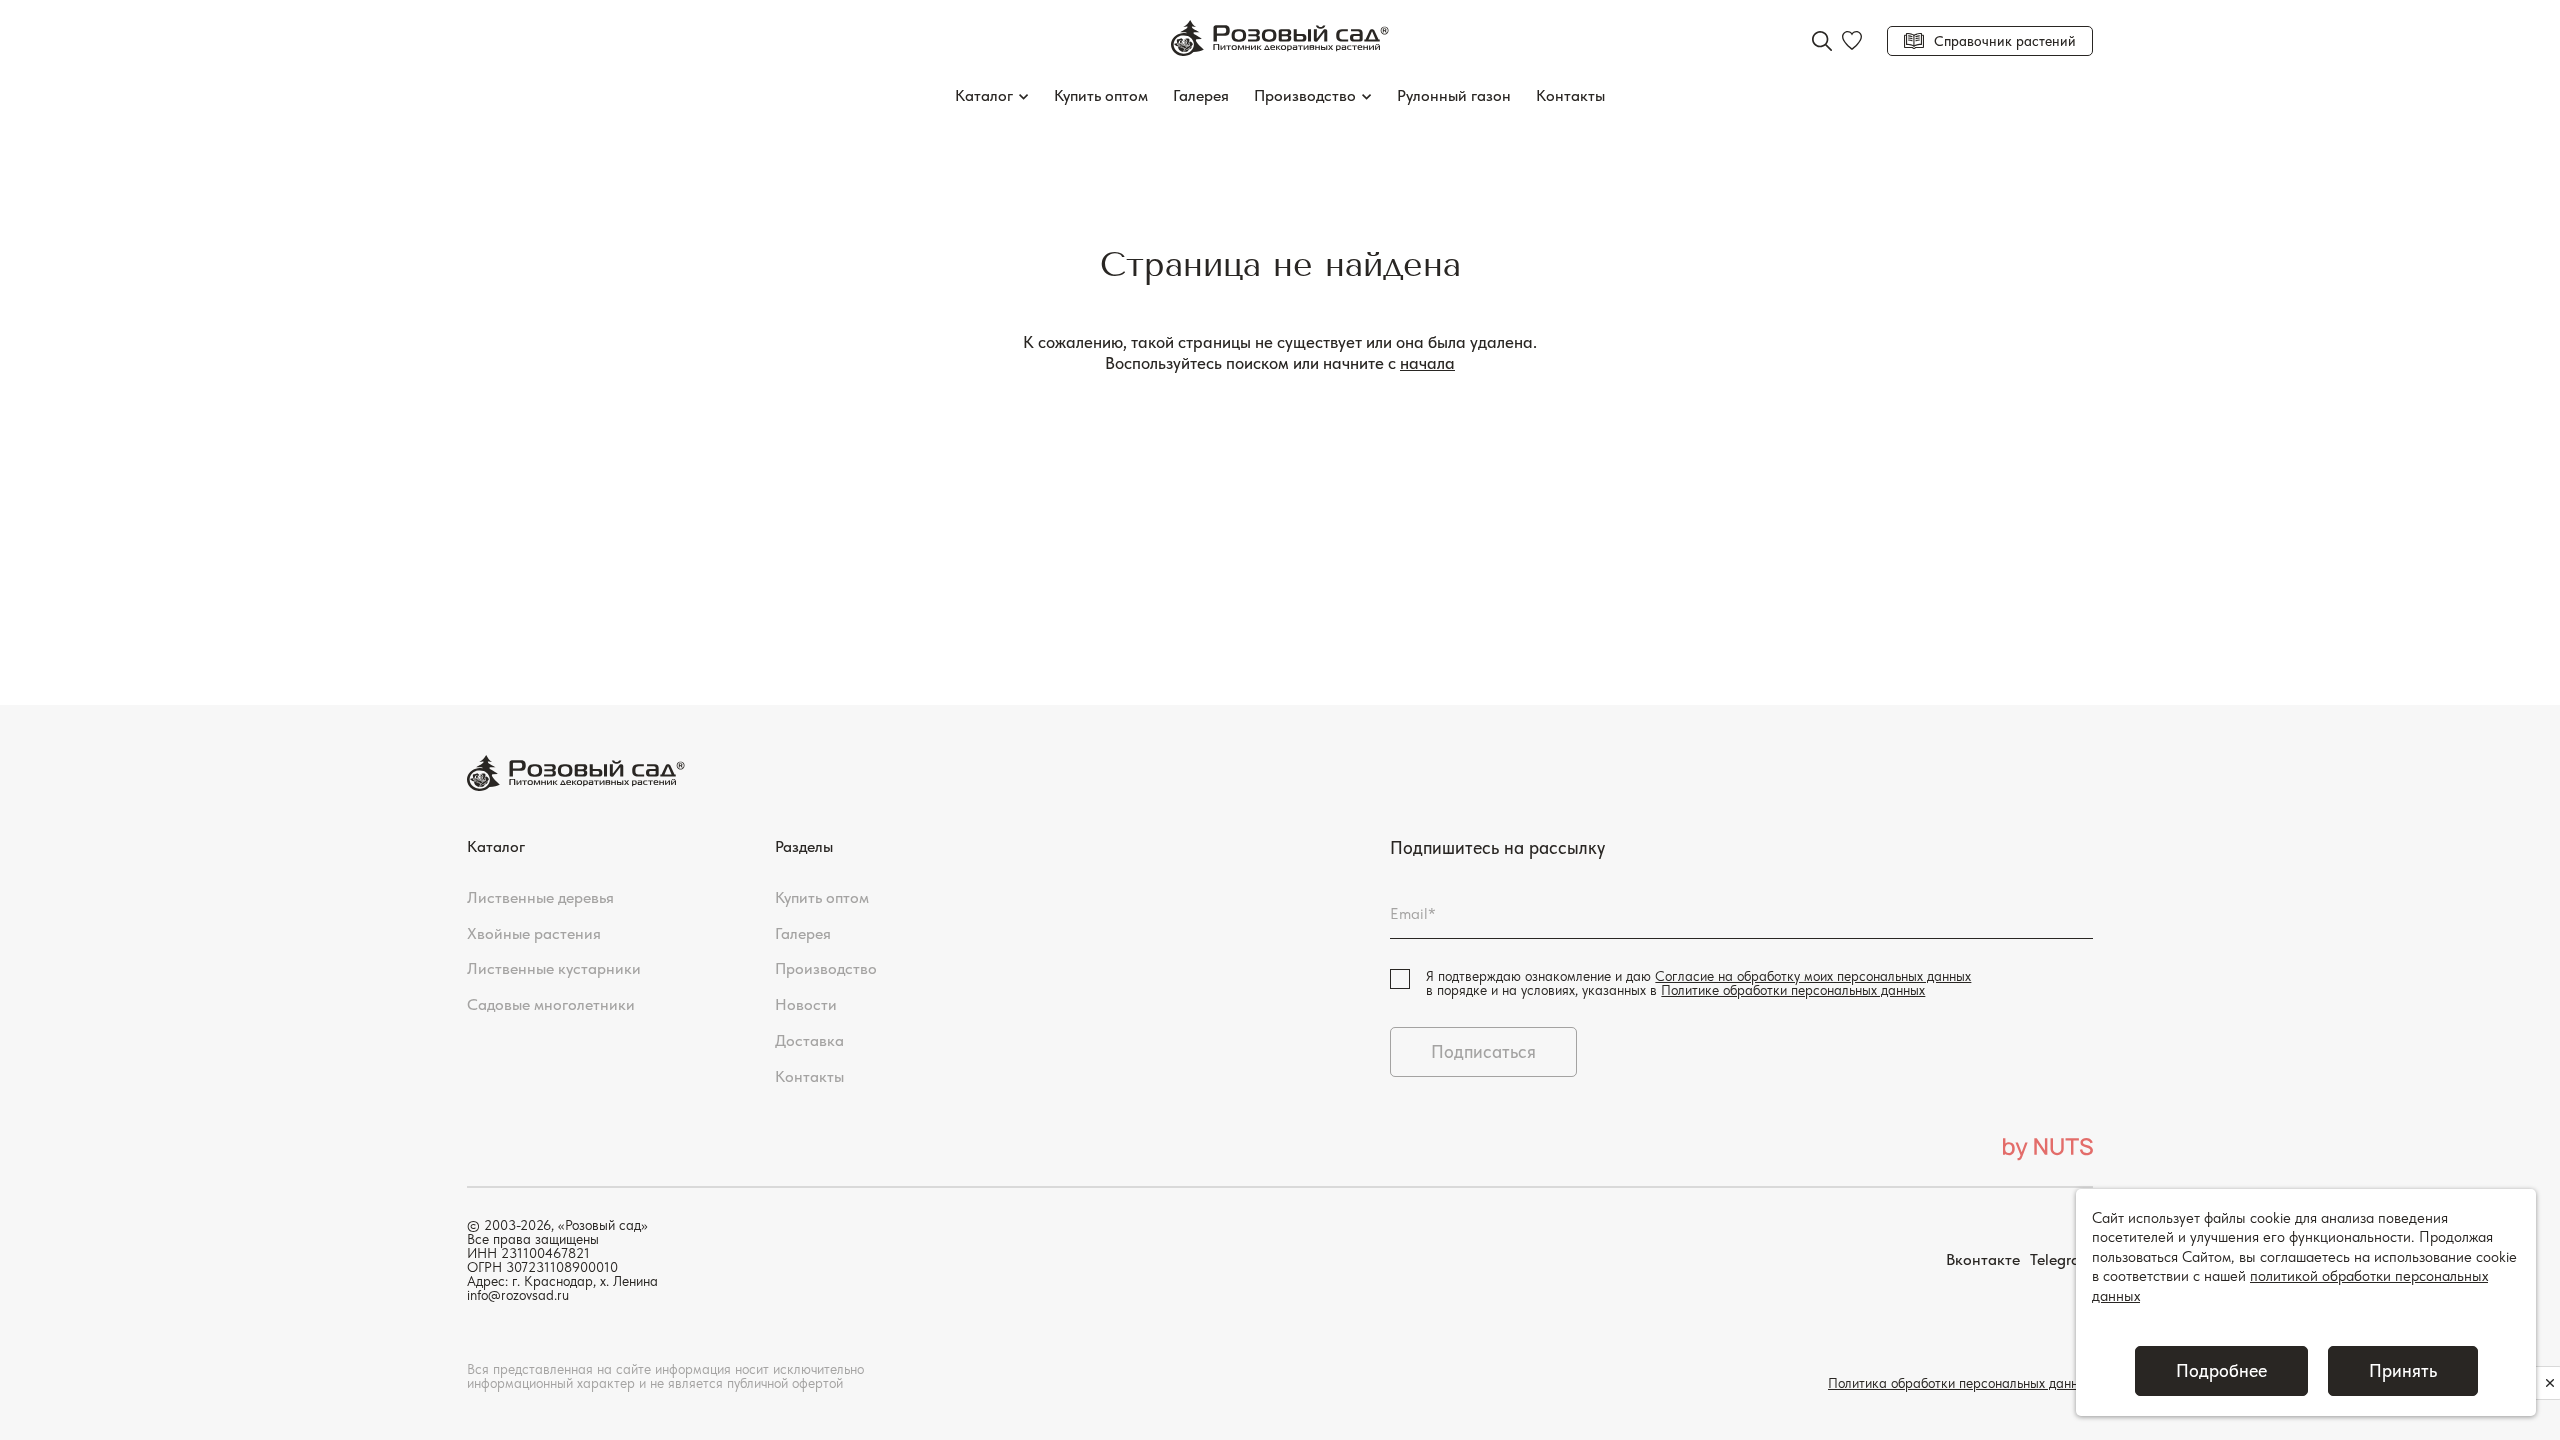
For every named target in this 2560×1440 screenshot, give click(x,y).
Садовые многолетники (551, 1004)
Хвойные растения (534, 933)
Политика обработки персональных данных (1960, 1383)
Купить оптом (1101, 95)
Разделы (804, 846)
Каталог (984, 95)
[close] (2550, 1383)
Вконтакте (1983, 1259)
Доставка (809, 1040)
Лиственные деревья (540, 897)
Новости (806, 1004)
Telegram (2061, 1259)
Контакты (1570, 95)
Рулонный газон (1454, 95)
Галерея (1201, 95)
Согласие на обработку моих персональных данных (1813, 976)
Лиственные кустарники (554, 968)
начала (1427, 363)
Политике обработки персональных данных (1793, 990)
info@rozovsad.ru (518, 1295)
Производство (1305, 95)
